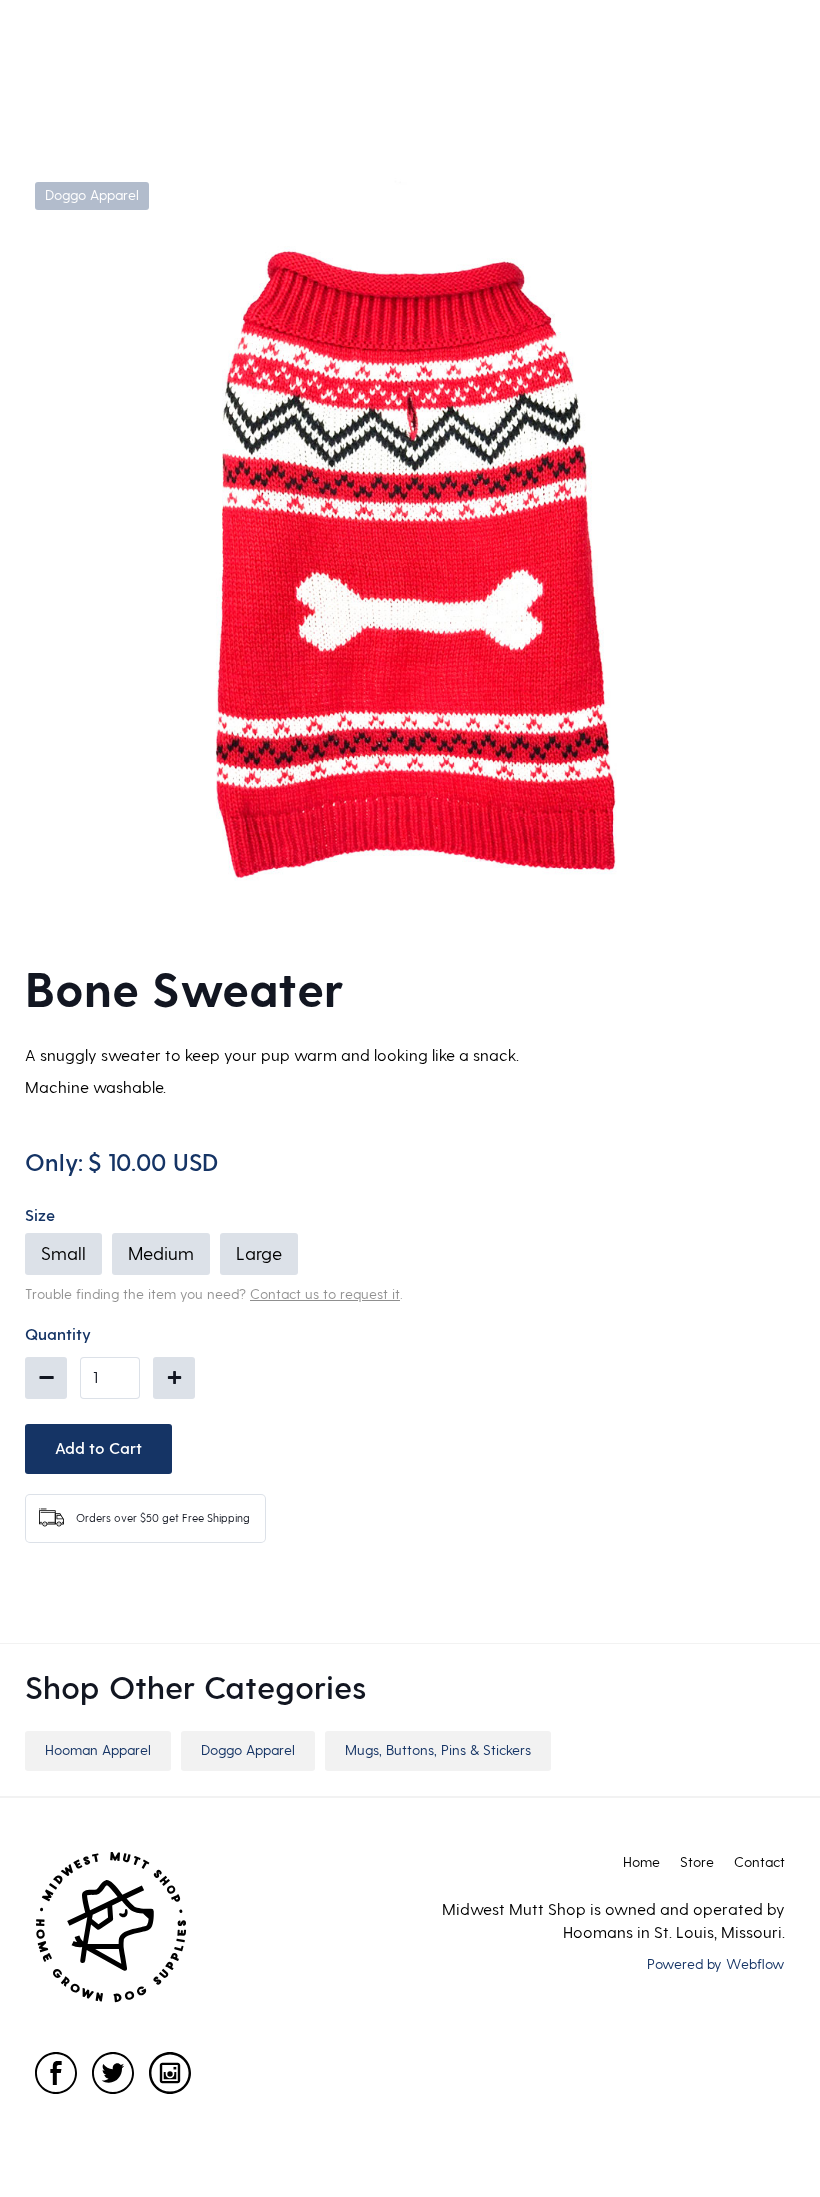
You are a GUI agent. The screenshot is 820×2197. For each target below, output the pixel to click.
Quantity (58, 1335)
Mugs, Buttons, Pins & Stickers (438, 1750)
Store (697, 1862)
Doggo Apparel (92, 195)
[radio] (63, 1254)
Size (40, 1216)
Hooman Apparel (98, 1750)
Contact (759, 1862)
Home (641, 1862)
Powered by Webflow (716, 1964)
